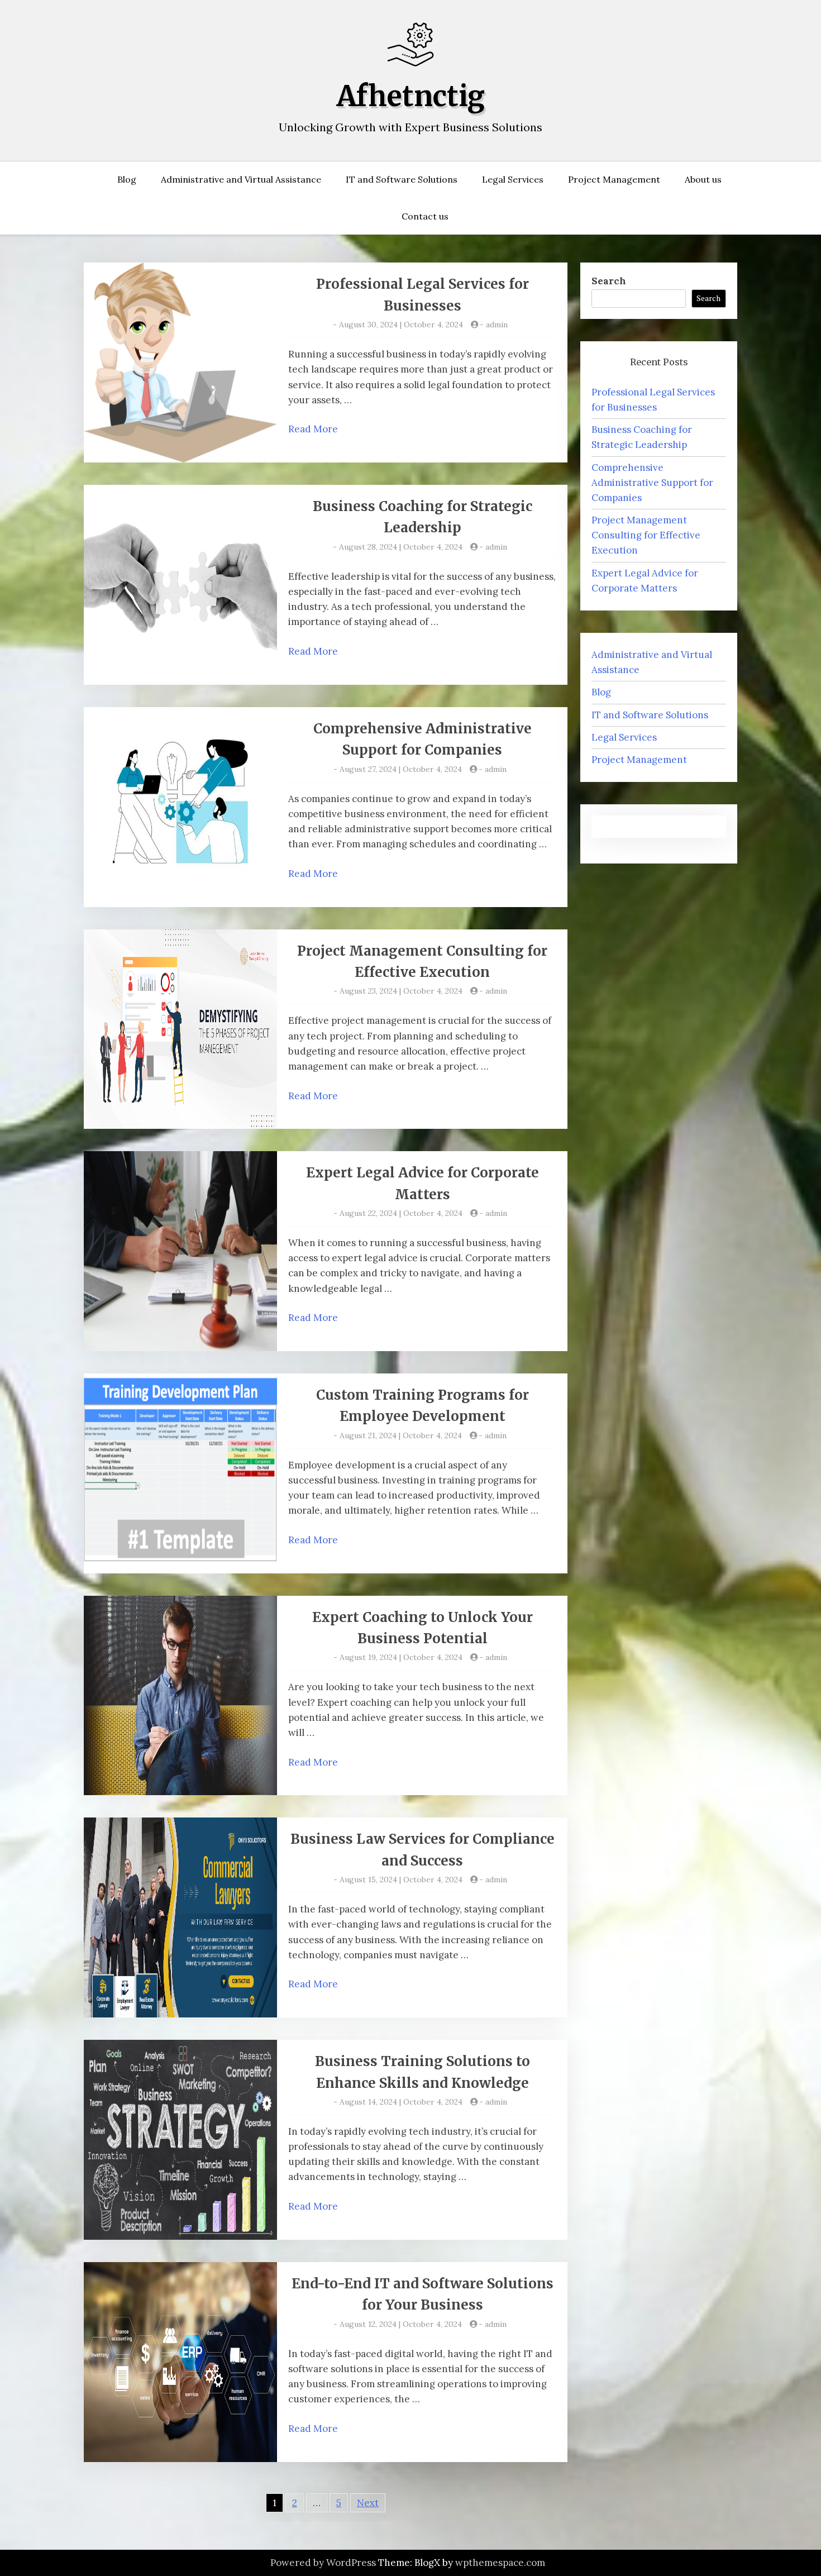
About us (703, 179)
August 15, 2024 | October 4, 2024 (401, 1879)
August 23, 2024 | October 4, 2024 (401, 991)
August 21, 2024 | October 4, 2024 (401, 1435)
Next (368, 2503)
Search (609, 281)
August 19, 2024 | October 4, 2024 (401, 1657)
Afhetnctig (411, 96)
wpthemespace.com (500, 2563)
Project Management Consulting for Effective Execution (646, 535)
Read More (313, 429)
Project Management (614, 179)
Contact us (425, 216)
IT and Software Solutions (402, 179)
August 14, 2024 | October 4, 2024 (401, 2102)
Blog (127, 179)
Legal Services (513, 179)
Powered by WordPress (323, 2563)
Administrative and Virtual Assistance (241, 179)
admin (497, 325)
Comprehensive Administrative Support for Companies (652, 483)
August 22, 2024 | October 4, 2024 (401, 1213)
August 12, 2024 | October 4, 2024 (401, 2324)
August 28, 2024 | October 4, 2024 (401, 547)
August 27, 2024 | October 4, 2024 (401, 769)
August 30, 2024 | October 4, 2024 (401, 325)
